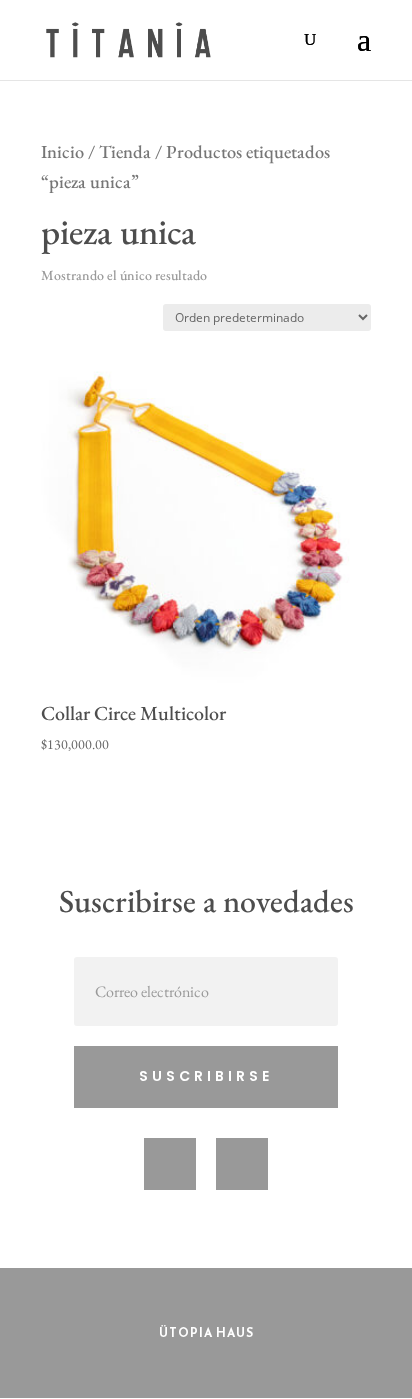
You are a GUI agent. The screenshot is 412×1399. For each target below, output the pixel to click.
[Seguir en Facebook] (170, 1164)
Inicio (62, 151)
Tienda (125, 151)
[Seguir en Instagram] (242, 1164)
